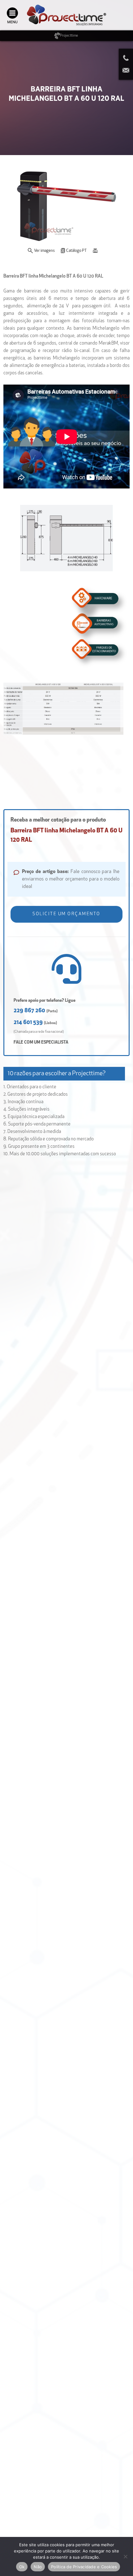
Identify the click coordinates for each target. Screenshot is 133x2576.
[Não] (125, 2556)
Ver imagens (44, 251)
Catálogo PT (76, 251)
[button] (67, 914)
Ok (22, 2567)
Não (38, 2567)
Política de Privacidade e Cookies (84, 2567)
